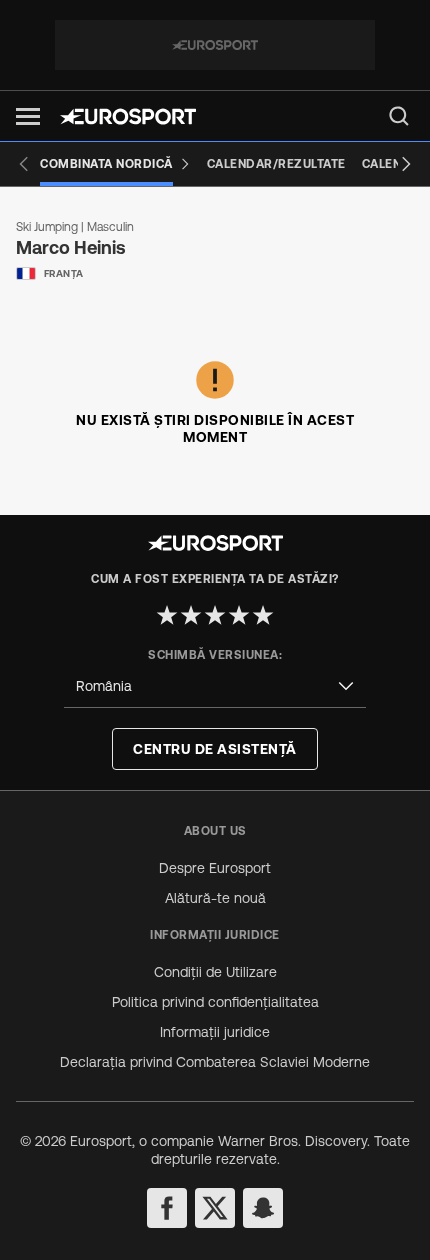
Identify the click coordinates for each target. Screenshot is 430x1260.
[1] (167, 615)
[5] (263, 615)
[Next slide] (406, 164)
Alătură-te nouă (215, 898)
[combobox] (215, 686)
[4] (239, 615)
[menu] (399, 116)
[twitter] (215, 1208)
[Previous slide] (24, 164)
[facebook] (167, 1208)
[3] (215, 615)
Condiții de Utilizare (215, 972)
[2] (191, 615)
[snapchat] (263, 1208)
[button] (28, 116)
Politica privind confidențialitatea (215, 1002)
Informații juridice (215, 1032)
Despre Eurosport (215, 868)
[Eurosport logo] (128, 116)
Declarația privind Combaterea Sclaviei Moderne (215, 1062)
